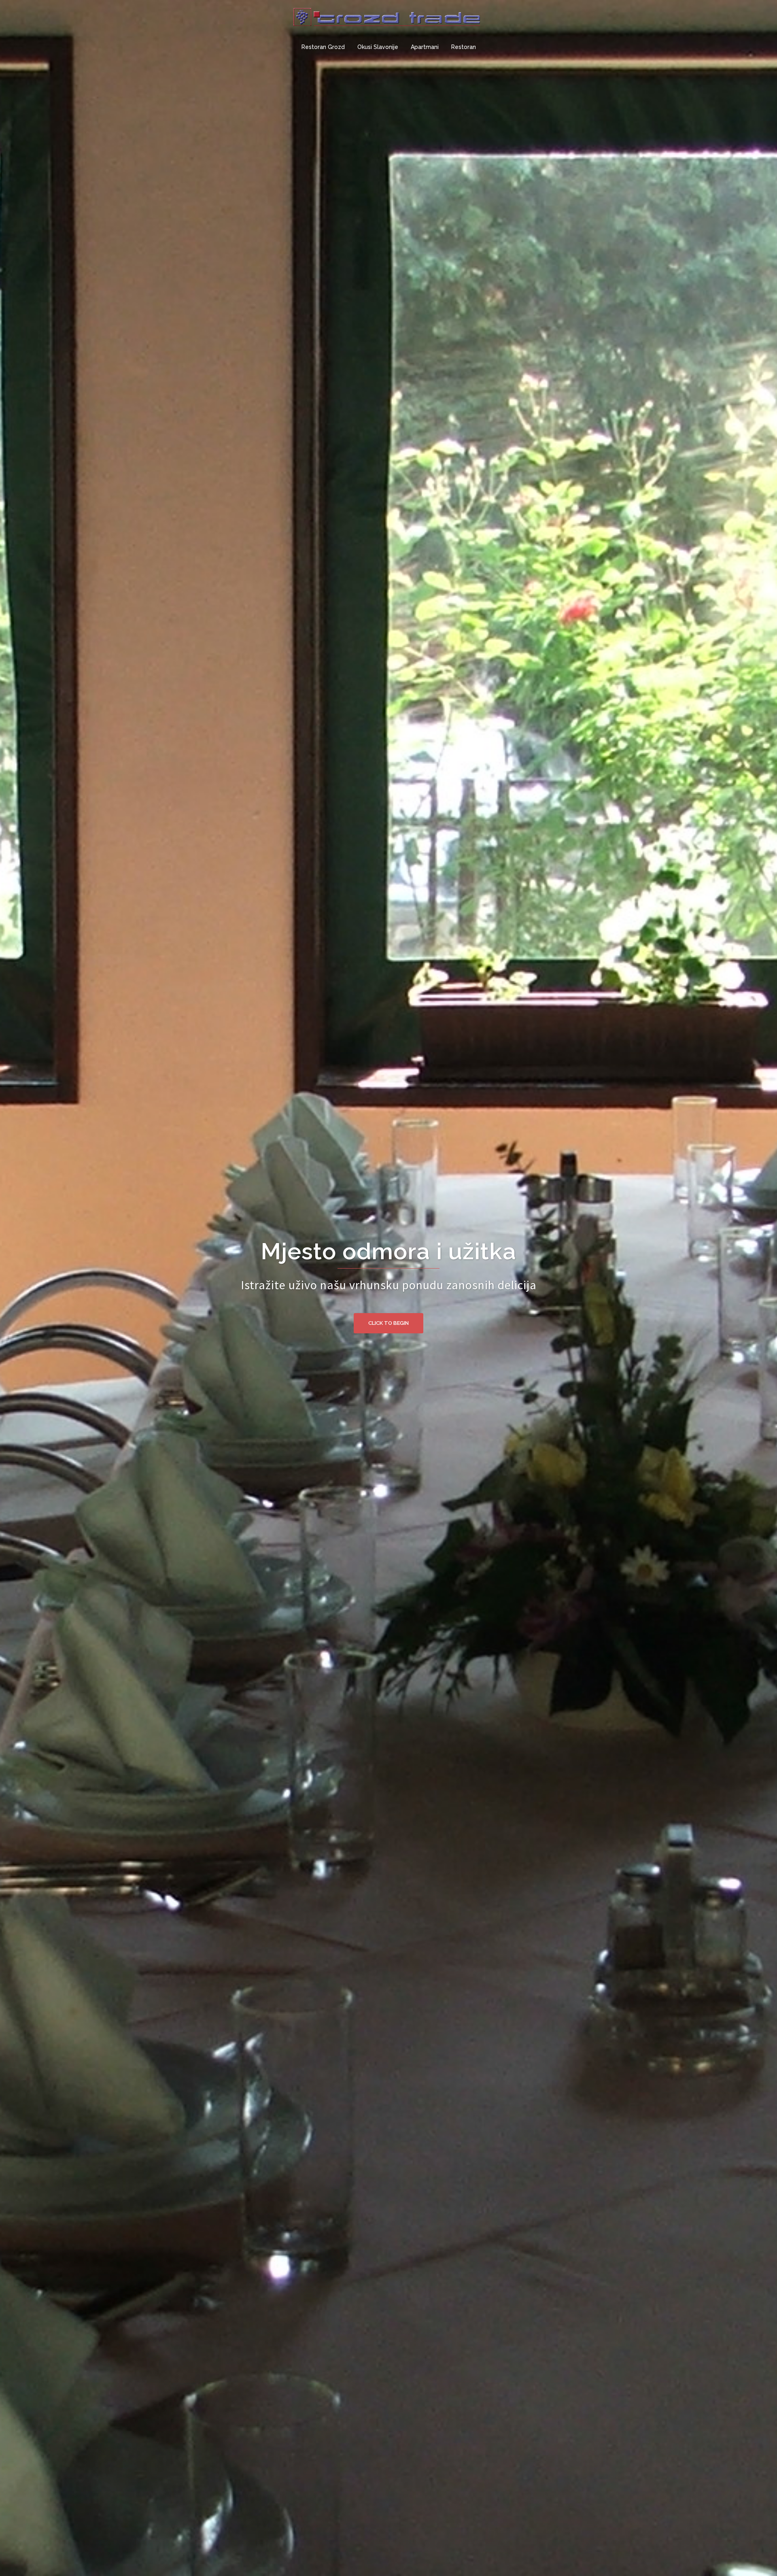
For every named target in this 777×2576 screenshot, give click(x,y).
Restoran (464, 47)
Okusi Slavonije (378, 47)
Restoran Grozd (323, 47)
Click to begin (388, 1323)
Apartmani (425, 47)
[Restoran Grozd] (388, 21)
